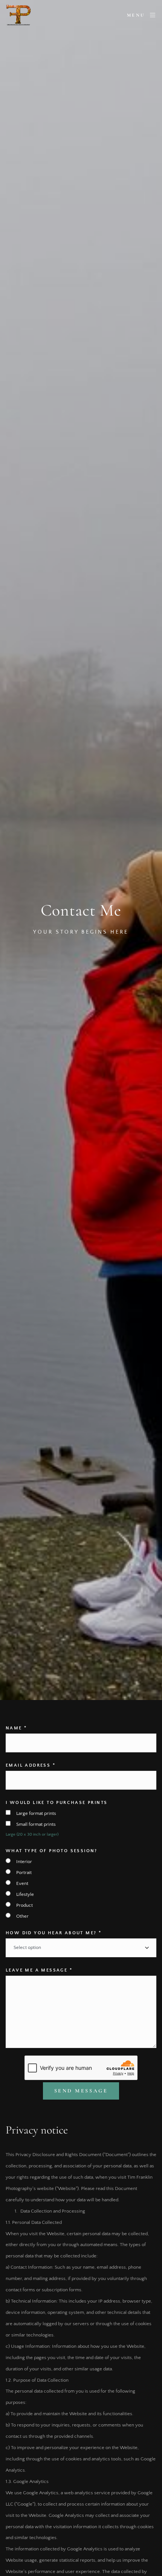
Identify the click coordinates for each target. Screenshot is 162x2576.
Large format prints (36, 1813)
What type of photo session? (52, 1851)
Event (22, 1883)
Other (22, 1916)
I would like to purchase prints (57, 1803)
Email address (31, 1765)
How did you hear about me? (53, 1933)
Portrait (24, 1872)
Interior (24, 1862)
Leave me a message (39, 1970)
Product (24, 1905)
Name (16, 1728)
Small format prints (36, 1824)
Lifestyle (25, 1894)
